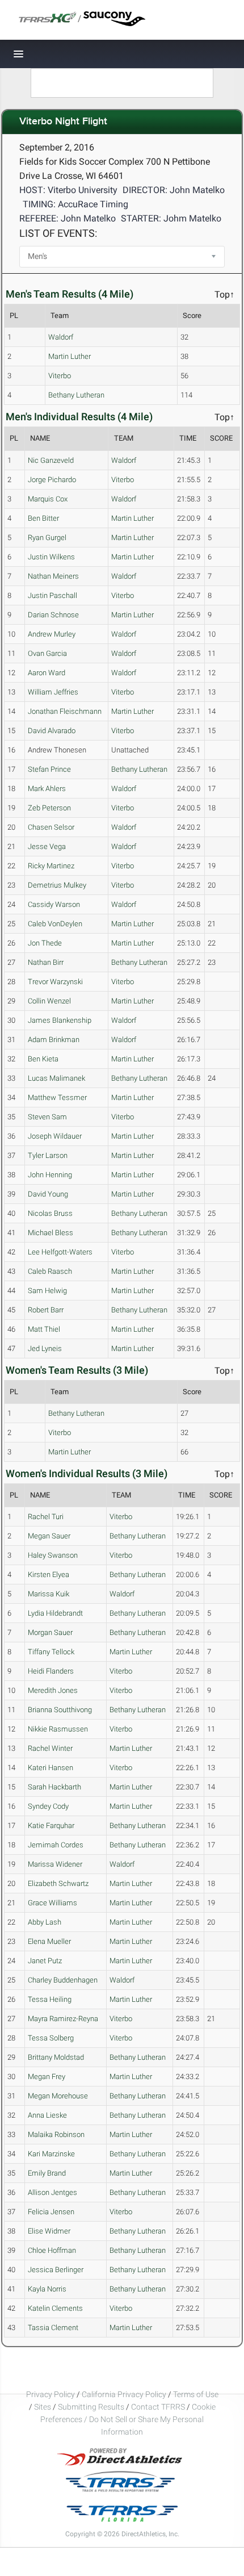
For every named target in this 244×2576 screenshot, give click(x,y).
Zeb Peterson (49, 808)
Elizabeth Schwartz (58, 1883)
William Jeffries (53, 692)
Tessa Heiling (50, 1999)
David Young (48, 1194)
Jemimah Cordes (56, 1845)
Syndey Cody (48, 1806)
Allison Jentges (52, 2192)
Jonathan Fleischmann (65, 711)
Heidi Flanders (51, 1671)
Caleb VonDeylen (55, 924)
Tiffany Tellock (51, 1652)
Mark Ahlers (47, 789)
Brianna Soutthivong (60, 1710)
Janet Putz (45, 1961)
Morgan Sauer (50, 1632)
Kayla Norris (47, 2289)
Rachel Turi (46, 1517)
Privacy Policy (51, 2394)
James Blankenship (60, 1020)
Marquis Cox (48, 499)
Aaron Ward (47, 673)
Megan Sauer (49, 1536)
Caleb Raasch (50, 1271)
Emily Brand (47, 2173)
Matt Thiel (44, 1329)
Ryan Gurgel (47, 538)
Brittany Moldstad (56, 2057)
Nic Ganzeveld (51, 460)
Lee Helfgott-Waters (60, 1252)
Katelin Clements (55, 2308)
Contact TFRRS (159, 2407)
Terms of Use (196, 2394)
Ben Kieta (43, 1059)
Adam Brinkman (54, 1040)
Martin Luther (70, 356)
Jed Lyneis (45, 1348)
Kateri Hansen (51, 1768)
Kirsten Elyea (49, 1575)
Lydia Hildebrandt (55, 1613)
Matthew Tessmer (57, 1097)
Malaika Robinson (56, 2134)
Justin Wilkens (51, 557)
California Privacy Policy (124, 2394)
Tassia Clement (53, 2328)
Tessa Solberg (51, 2038)
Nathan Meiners (53, 576)
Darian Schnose (53, 615)
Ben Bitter (43, 518)
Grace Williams (52, 1903)
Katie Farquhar (51, 1826)
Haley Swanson (53, 1555)
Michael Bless (51, 1233)
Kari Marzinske (51, 2154)
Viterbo (60, 376)
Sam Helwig (47, 1291)
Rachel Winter (50, 1748)
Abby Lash (45, 1922)
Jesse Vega (47, 846)
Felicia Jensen (51, 2212)
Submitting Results (91, 2407)
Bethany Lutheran (76, 395)
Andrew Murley (52, 634)
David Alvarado (52, 731)
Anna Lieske (47, 2115)
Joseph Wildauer (55, 1136)
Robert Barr (46, 1310)
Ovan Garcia (47, 653)
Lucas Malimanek (56, 1078)
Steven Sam (47, 1117)
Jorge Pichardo (52, 480)
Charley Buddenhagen (63, 1980)
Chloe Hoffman (52, 2250)
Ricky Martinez (51, 866)
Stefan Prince (49, 769)
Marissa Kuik (49, 1594)
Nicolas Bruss (50, 1213)
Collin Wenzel (49, 1001)
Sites (43, 2407)
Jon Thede (45, 943)
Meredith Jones (53, 1690)
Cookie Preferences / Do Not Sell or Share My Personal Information (128, 2419)
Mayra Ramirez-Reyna (63, 2019)
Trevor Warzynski (55, 982)
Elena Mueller (49, 1941)
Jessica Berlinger (56, 2270)
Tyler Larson (48, 1155)
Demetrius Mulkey (57, 885)
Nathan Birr (46, 962)
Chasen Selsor (51, 827)
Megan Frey (47, 2077)
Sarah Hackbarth (54, 1787)
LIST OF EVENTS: (58, 233)
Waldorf (61, 337)
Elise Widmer (49, 2231)
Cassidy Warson (54, 904)
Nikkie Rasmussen (58, 1729)
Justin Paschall (52, 595)
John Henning (50, 1175)
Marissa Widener (55, 1864)
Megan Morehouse (58, 2096)
